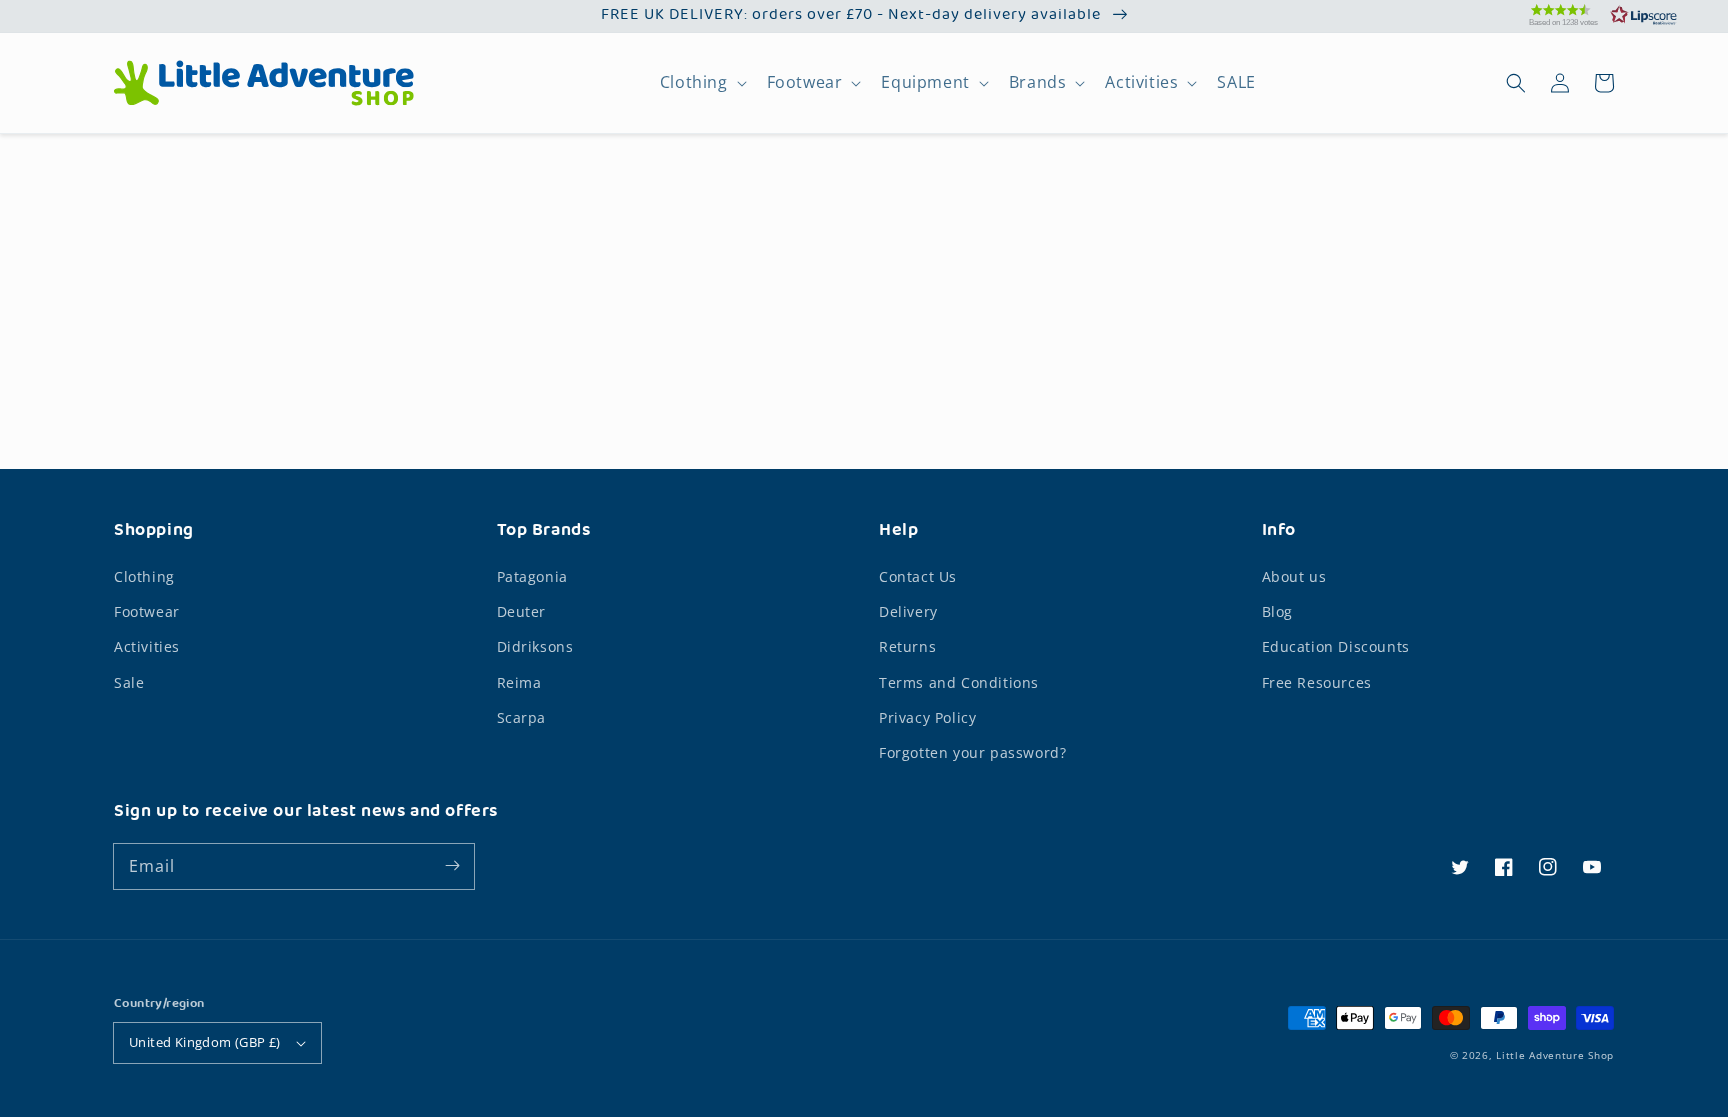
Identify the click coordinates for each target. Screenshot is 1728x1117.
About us (1294, 576)
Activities (1141, 82)
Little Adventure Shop (1555, 1055)
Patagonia (532, 576)
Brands (1038, 82)
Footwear (805, 82)
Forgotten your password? (972, 752)
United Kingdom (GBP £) (205, 1042)
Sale (129, 682)
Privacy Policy (927, 717)
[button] (1578, 15)
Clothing (694, 82)
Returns (907, 646)
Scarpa (522, 717)
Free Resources (1317, 682)
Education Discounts (1336, 646)
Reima (519, 682)
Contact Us (918, 576)
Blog (1277, 611)
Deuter (522, 611)
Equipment (925, 82)
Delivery (908, 611)
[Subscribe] (452, 866)
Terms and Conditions (959, 682)
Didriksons (535, 646)
